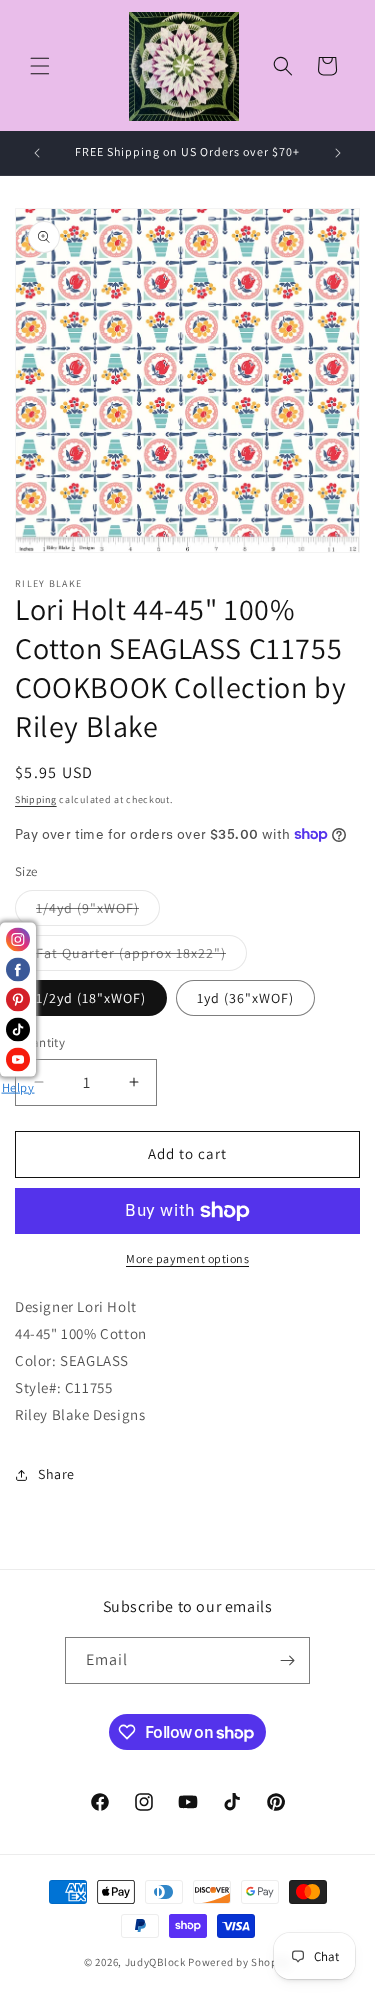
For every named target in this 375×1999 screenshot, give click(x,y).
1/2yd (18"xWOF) (91, 998)
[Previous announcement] (37, 153)
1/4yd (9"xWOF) (98, 912)
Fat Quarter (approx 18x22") (141, 957)
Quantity (40, 1042)
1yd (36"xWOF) (245, 998)
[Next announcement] (338, 153)
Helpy (18, 1086)
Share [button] (56, 1474)
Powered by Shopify (239, 1962)
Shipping (36, 799)
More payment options (187, 1258)
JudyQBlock (155, 1962)
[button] (40, 66)
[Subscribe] (287, 1660)
